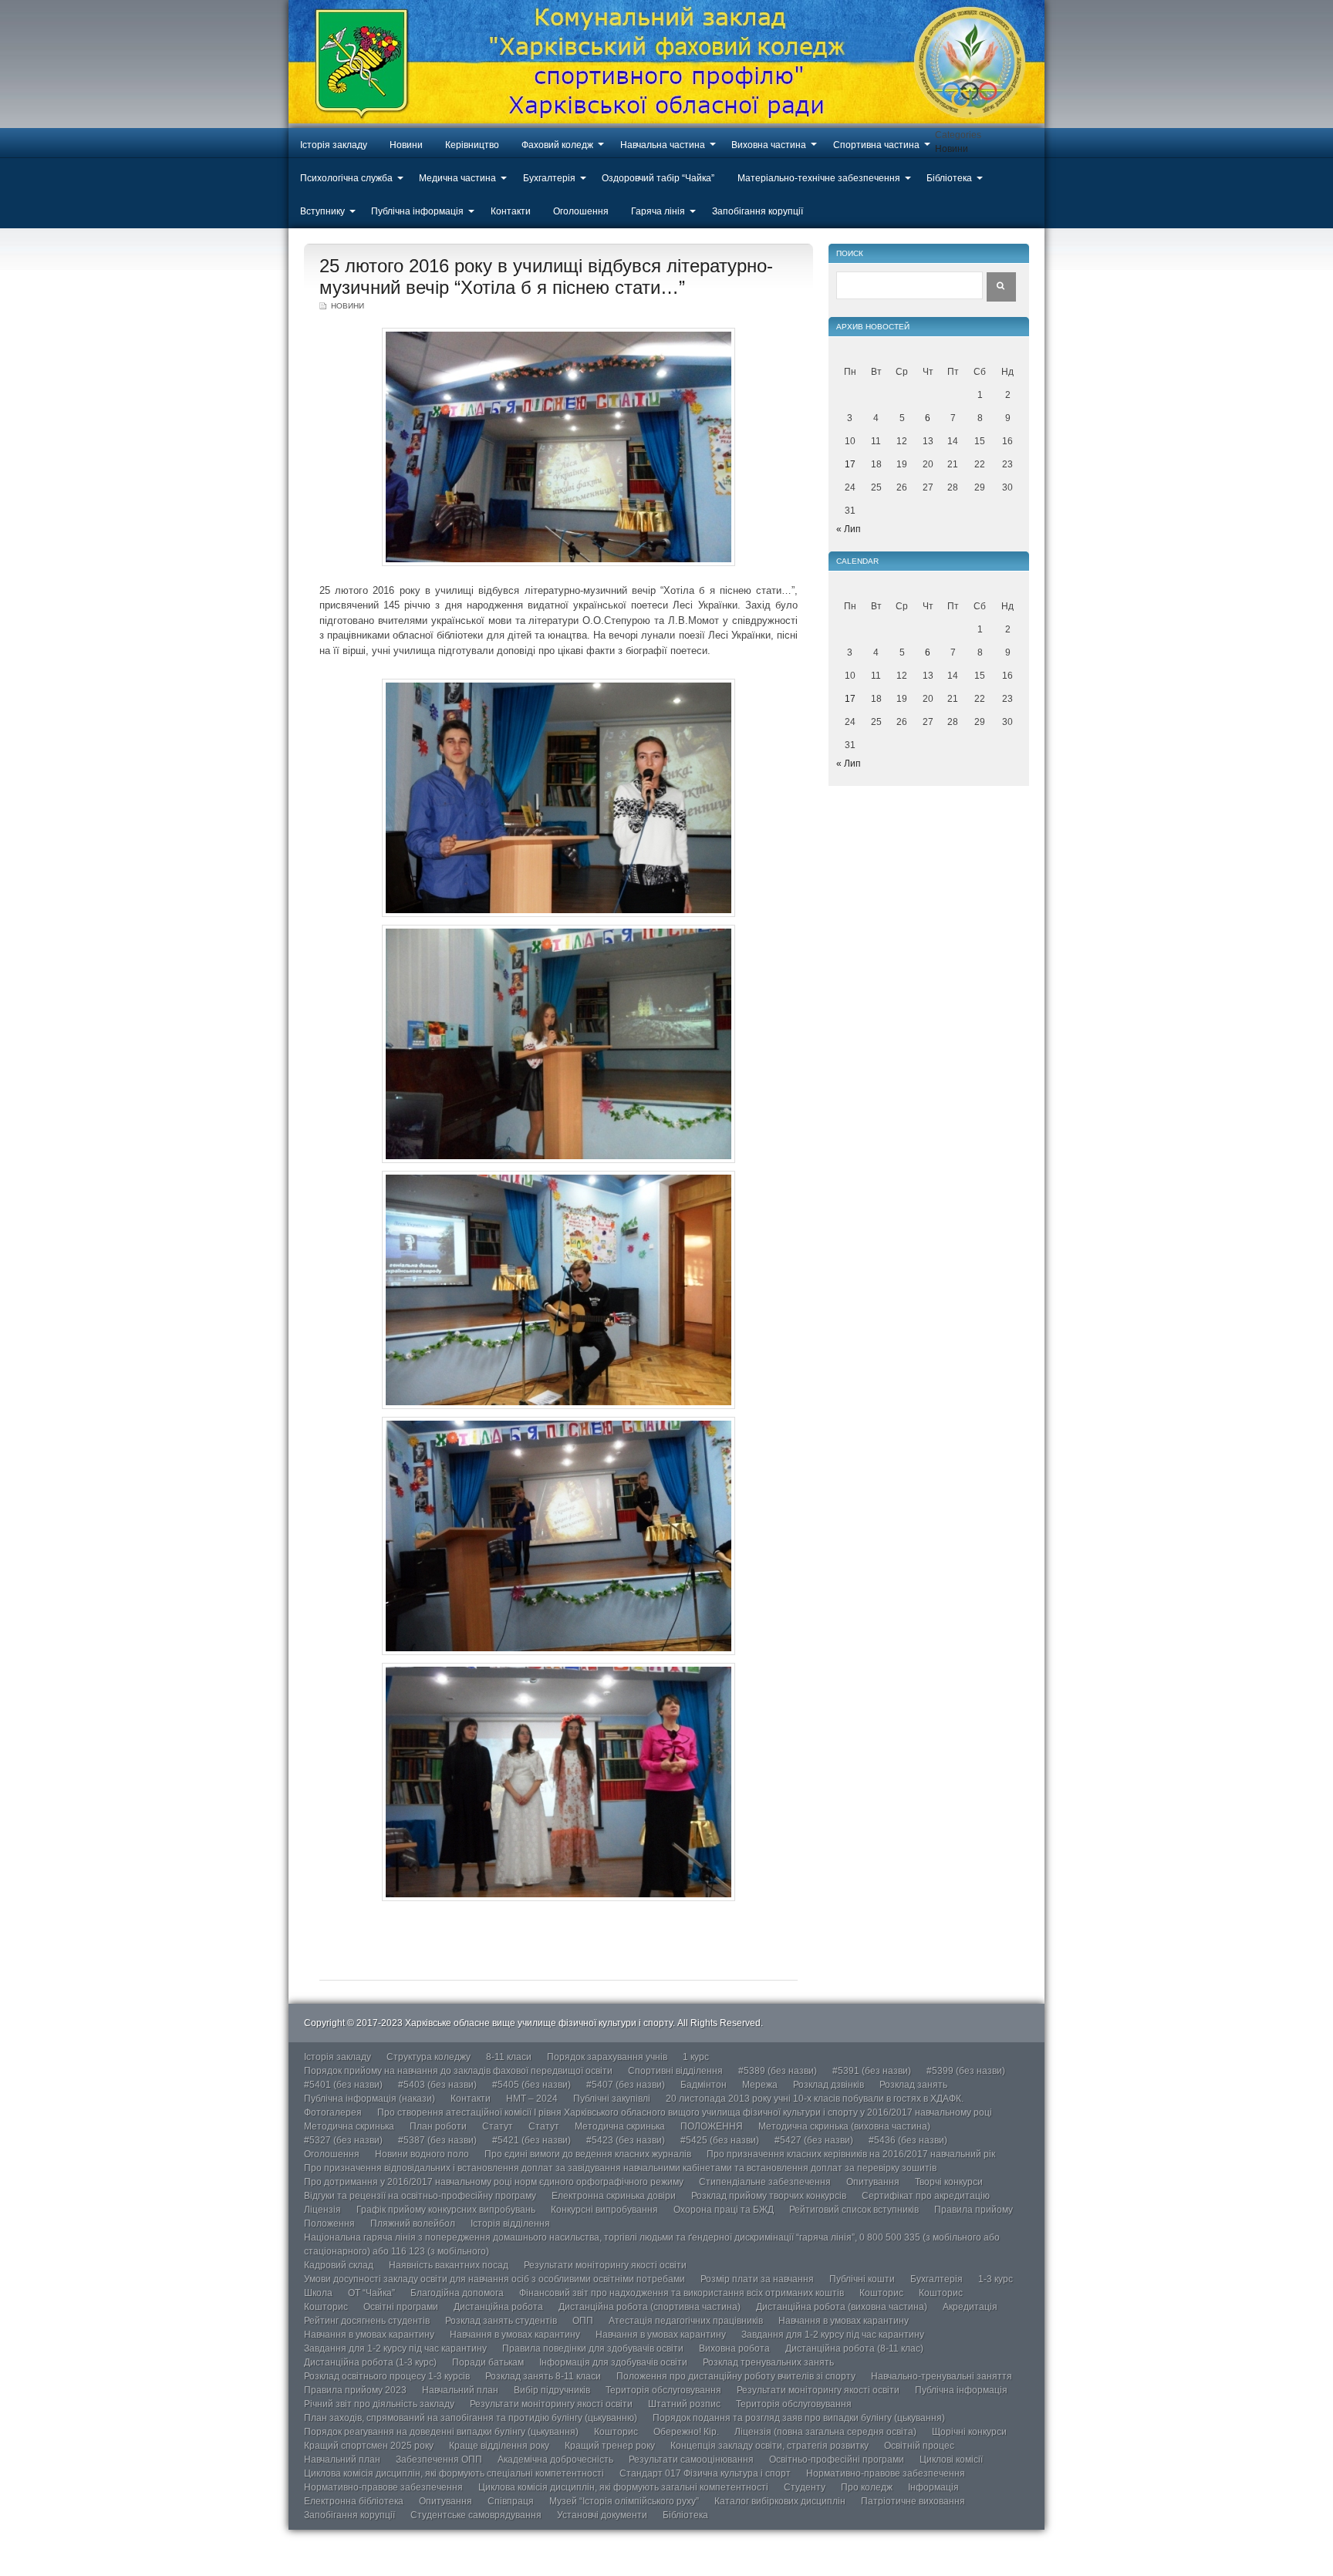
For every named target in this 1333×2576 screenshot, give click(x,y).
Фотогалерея (333, 2112)
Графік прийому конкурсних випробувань (446, 2210)
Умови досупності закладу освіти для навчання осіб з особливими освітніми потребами (494, 2279)
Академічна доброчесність (555, 2460)
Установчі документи (602, 2515)
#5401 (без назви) (343, 2085)
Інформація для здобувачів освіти (613, 2362)
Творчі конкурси (949, 2182)
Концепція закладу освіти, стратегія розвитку (769, 2446)
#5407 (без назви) (626, 2085)
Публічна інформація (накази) (370, 2099)
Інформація (933, 2487)
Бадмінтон (704, 2085)
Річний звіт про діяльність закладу (379, 2404)
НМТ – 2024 (532, 2099)
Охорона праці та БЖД (724, 2210)
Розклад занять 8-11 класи (543, 2376)
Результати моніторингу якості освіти (605, 2265)
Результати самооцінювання (691, 2460)
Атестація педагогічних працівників (686, 2321)
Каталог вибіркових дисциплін (780, 2501)
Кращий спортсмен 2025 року (369, 2446)
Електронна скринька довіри (614, 2196)
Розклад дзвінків (828, 2085)
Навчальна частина (663, 145)
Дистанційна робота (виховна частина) (842, 2307)
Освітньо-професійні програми (837, 2460)
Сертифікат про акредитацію (926, 2196)
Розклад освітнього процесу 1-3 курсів (387, 2376)
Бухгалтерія (549, 178)
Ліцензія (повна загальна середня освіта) (825, 2432)
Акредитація (970, 2307)
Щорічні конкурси (969, 2432)
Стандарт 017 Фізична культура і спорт (705, 2473)
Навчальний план (460, 2390)
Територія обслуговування (663, 2390)
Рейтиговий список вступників (854, 2210)
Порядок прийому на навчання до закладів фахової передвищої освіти (458, 2071)
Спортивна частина (876, 145)
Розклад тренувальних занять (768, 2362)
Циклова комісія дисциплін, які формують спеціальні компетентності (454, 2473)
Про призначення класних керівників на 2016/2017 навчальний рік (851, 2154)
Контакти (511, 211)
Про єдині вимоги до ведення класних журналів (588, 2154)
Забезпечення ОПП (439, 2460)
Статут (498, 2126)
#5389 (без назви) (778, 2071)
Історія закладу (334, 145)
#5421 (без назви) (532, 2140)
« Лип (849, 529)
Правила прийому (974, 2210)
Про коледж (867, 2487)
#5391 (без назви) (872, 2071)
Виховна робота (734, 2348)
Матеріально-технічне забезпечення (819, 178)
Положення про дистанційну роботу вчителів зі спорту (736, 2376)
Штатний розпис (684, 2404)
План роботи (438, 2126)
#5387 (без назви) (437, 2140)
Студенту (805, 2487)
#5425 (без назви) (720, 2140)
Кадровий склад (339, 2265)
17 (850, 464)
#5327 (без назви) (343, 2140)
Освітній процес (919, 2446)
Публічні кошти (862, 2279)
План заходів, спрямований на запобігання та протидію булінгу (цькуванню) (471, 2418)
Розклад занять (913, 2085)
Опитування (873, 2182)
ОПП (583, 2321)
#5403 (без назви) (437, 2085)
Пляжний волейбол (413, 2224)
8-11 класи (509, 2057)
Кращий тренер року (610, 2446)
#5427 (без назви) (814, 2140)
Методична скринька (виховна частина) (844, 2126)
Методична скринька (349, 2126)
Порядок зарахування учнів (607, 2057)
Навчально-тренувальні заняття (942, 2376)
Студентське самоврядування (476, 2515)
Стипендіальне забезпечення (765, 2182)
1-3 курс (996, 2279)
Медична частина (457, 178)
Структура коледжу (429, 2057)
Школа (318, 2293)
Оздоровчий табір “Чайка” (658, 178)
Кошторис (881, 2293)
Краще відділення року (499, 2446)
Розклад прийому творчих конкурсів (769, 2196)
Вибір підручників (552, 2390)
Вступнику (322, 211)
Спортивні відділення (675, 2071)
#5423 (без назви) (626, 2140)
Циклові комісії (951, 2460)
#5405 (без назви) (532, 2085)
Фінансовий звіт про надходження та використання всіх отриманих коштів (682, 2293)
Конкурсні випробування (604, 2210)
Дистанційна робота (498, 2307)
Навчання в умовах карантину (844, 2321)
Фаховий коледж (557, 145)
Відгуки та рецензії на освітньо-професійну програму (420, 2196)
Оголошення (581, 211)
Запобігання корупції (758, 211)
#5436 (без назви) (908, 2140)
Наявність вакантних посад (449, 2265)
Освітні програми (401, 2307)
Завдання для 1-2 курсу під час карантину (833, 2335)
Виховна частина (769, 145)
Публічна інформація (417, 211)
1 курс (696, 2057)
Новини (406, 145)
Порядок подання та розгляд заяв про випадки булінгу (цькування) (799, 2418)
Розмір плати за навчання (757, 2279)
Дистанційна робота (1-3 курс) (370, 2362)
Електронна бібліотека (354, 2501)
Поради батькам (488, 2362)
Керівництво (472, 145)
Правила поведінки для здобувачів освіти (593, 2348)
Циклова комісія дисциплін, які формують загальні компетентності (623, 2487)
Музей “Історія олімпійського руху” (624, 2501)
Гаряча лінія (658, 211)
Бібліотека (949, 178)
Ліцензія (322, 2210)
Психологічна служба (346, 178)
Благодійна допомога (457, 2293)
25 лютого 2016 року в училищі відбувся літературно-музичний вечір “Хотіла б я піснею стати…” (546, 276)
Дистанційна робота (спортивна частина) (650, 2307)
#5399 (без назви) (966, 2071)
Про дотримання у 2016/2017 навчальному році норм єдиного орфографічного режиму (494, 2182)
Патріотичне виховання (913, 2501)
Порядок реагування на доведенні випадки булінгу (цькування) (441, 2432)
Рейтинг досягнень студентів (367, 2321)
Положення (329, 2224)
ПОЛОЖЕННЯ (712, 2126)
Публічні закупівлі (612, 2099)
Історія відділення (510, 2224)
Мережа (760, 2085)
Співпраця (511, 2501)
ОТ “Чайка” (371, 2293)
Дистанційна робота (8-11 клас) (854, 2348)
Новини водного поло (422, 2154)
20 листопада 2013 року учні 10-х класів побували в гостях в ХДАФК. (815, 2099)
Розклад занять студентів (501, 2321)
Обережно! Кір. (686, 2432)
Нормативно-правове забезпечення (886, 2473)
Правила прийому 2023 (355, 2390)
